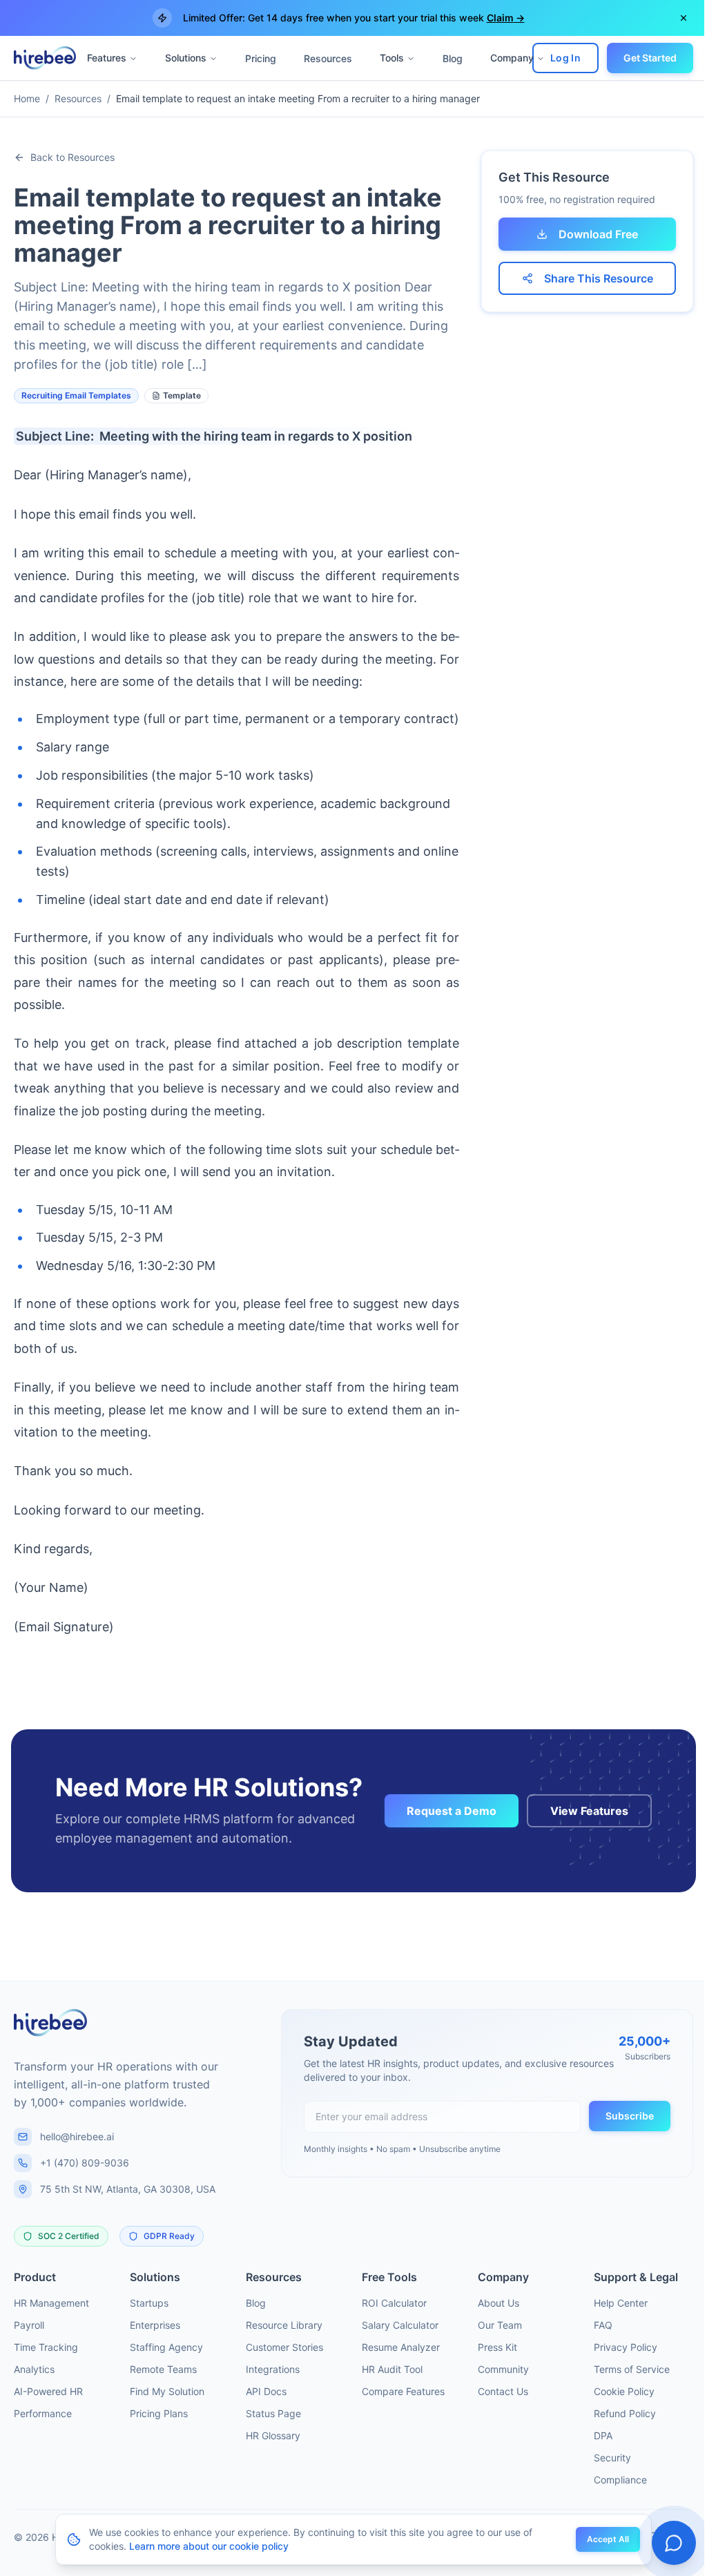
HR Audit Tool (392, 2369)
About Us (498, 2303)
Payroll (29, 2325)
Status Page (273, 2413)
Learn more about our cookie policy (204, 2546)
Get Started (640, 58)
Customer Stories (284, 2347)
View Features (589, 1811)
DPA (603, 2435)
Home (27, 98)
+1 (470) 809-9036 (85, 2163)
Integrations (273, 2369)
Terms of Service (632, 2369)
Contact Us (503, 2391)
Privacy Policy (626, 2347)
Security (612, 2458)
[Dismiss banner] (673, 18)
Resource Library (284, 2325)
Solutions (185, 58)
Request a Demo (452, 1811)
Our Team (500, 2325)
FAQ (603, 2325)
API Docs (266, 2391)
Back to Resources (72, 157)
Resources (327, 58)
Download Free (598, 234)
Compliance (620, 2480)
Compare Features (403, 2391)
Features (106, 58)
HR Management (51, 2303)
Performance (43, 2413)
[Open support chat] (664, 2543)
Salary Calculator (400, 2325)
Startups (149, 2303)
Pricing (260, 58)
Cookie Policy (624, 2391)
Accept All (603, 2539)
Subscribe (630, 2116)
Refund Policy (625, 2413)
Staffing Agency (166, 2347)
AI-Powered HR (48, 2391)
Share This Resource (599, 278)
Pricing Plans (159, 2413)
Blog (452, 58)
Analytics (34, 2369)
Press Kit (497, 2347)
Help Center (621, 2303)
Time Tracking (46, 2347)
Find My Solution (167, 2391)
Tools (391, 58)
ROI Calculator (394, 2303)
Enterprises (155, 2325)
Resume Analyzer (401, 2347)
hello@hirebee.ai (77, 2136)
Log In (555, 58)
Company (511, 58)
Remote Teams (163, 2369)
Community (503, 2369)
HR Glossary (273, 2435)
